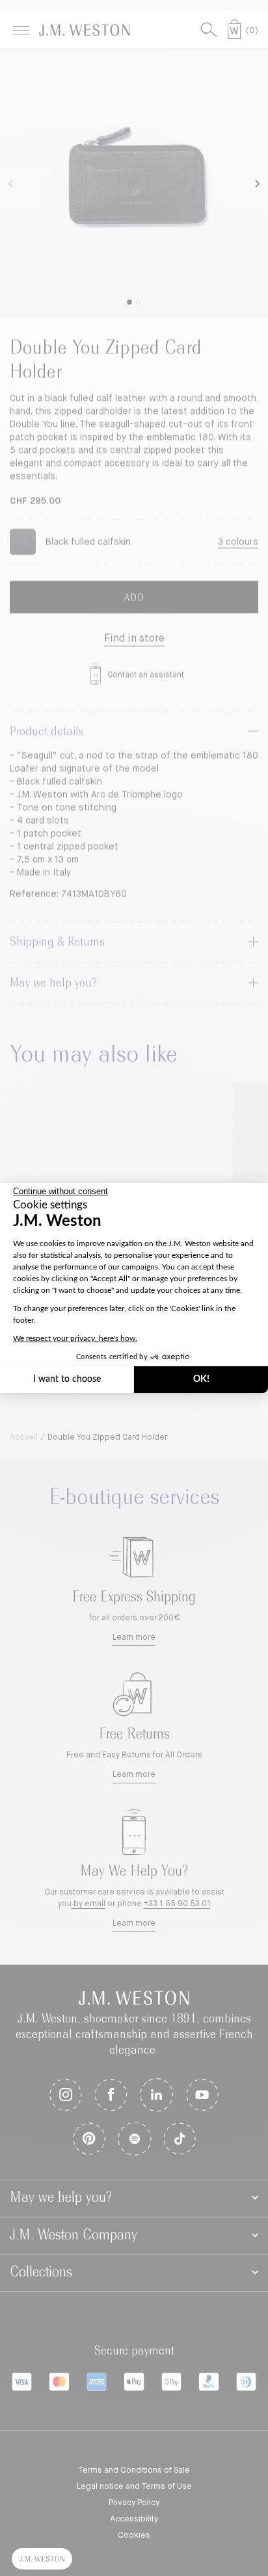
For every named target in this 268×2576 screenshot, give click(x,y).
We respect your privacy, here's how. (75, 1338)
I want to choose (67, 1379)
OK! (201, 1379)
